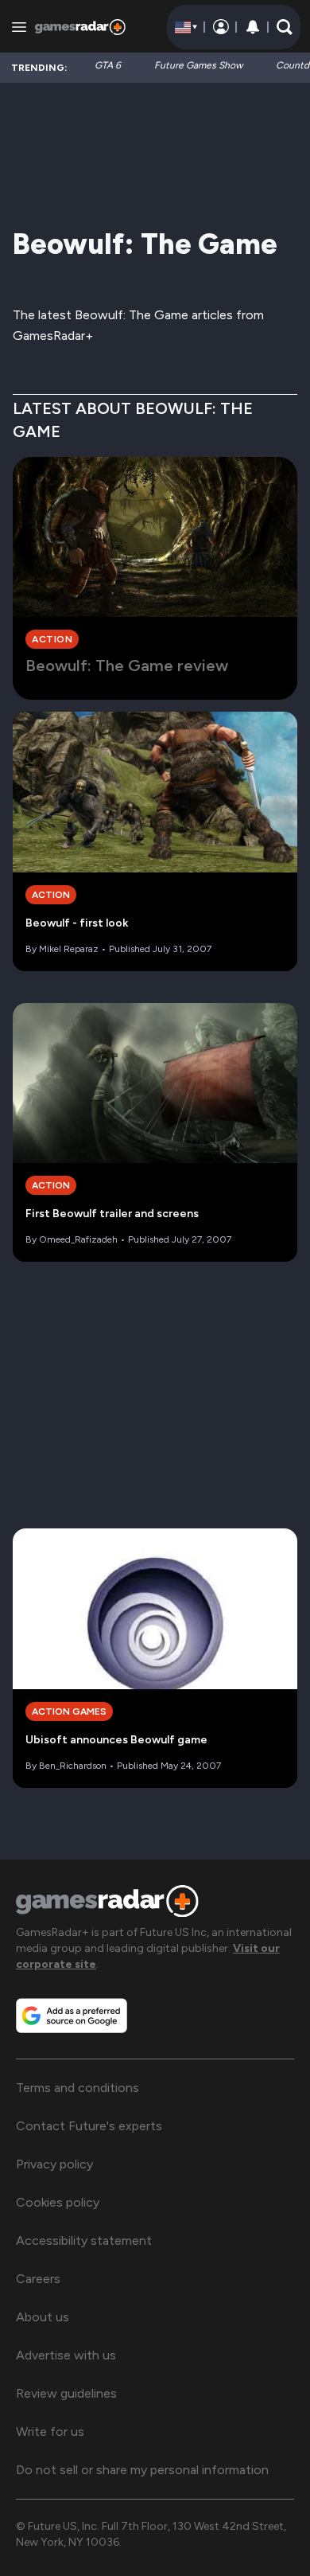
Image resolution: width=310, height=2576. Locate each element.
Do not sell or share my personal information (142, 2470)
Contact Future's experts (89, 2126)
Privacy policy (54, 2164)
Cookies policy (58, 2202)
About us (43, 2317)
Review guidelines (66, 2393)
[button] (285, 27)
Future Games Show (198, 65)
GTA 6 (108, 65)
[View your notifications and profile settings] (253, 27)
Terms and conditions (77, 2088)
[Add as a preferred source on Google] (72, 2016)
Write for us (50, 2432)
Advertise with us (66, 2355)
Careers (38, 2279)
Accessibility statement (84, 2240)
